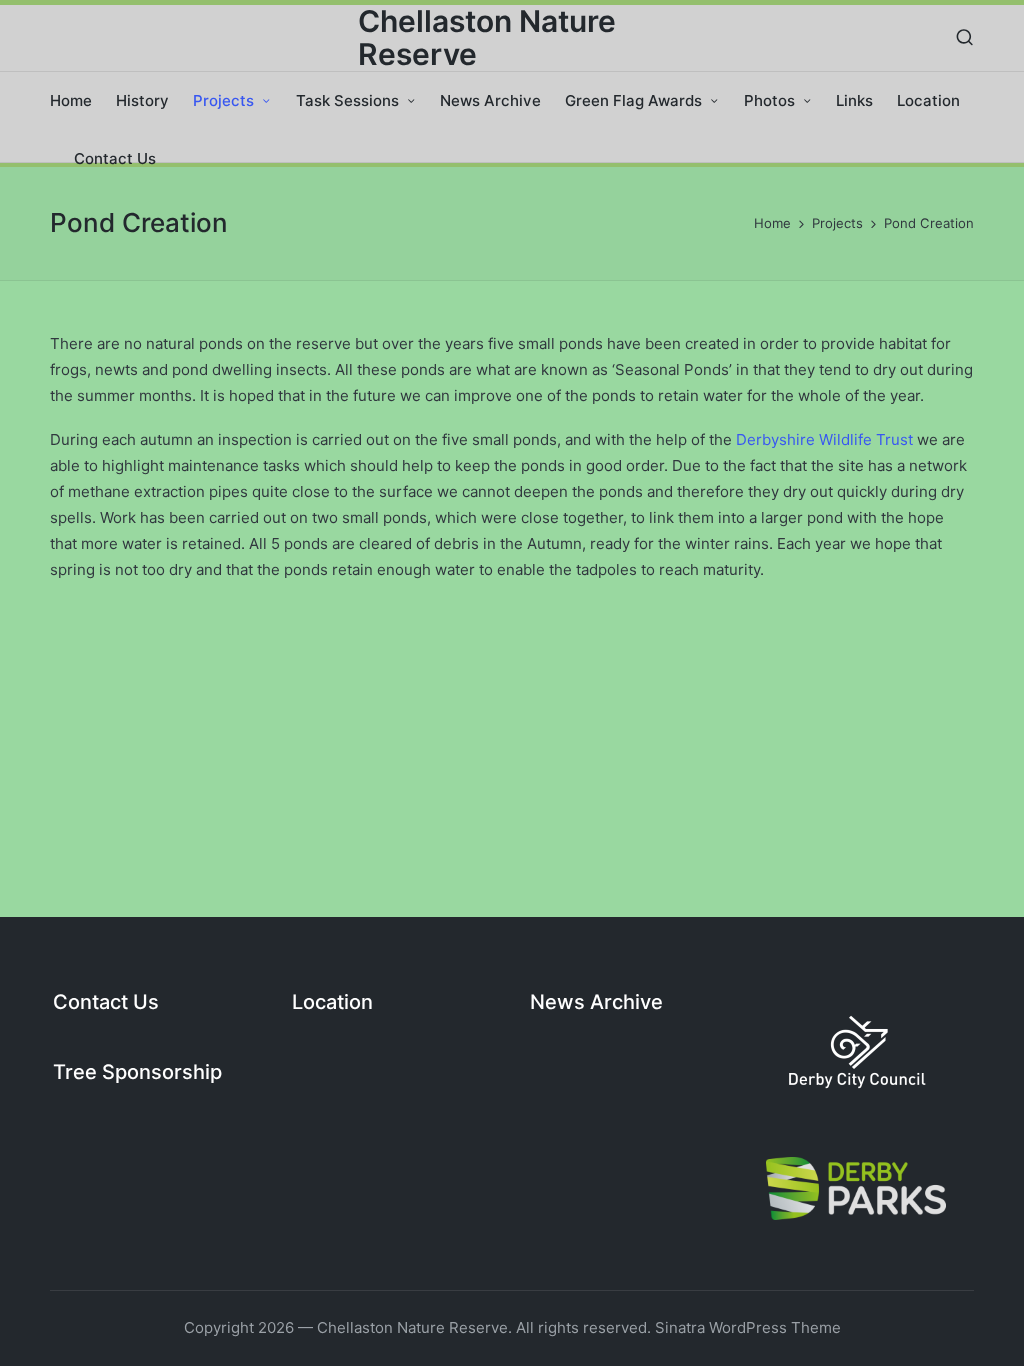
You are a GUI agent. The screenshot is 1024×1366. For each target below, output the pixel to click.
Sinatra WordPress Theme (748, 1327)
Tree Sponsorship (137, 1072)
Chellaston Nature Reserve (487, 38)
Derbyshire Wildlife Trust (824, 439)
